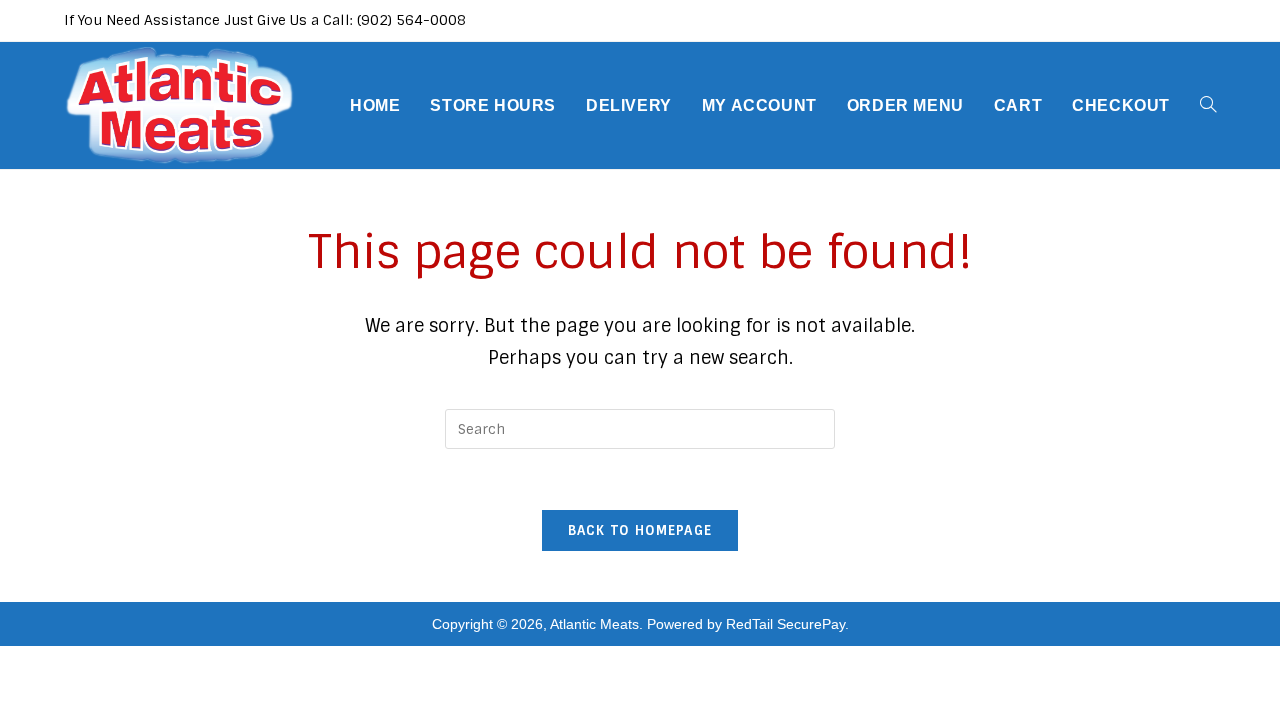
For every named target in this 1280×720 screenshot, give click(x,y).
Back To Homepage (640, 530)
